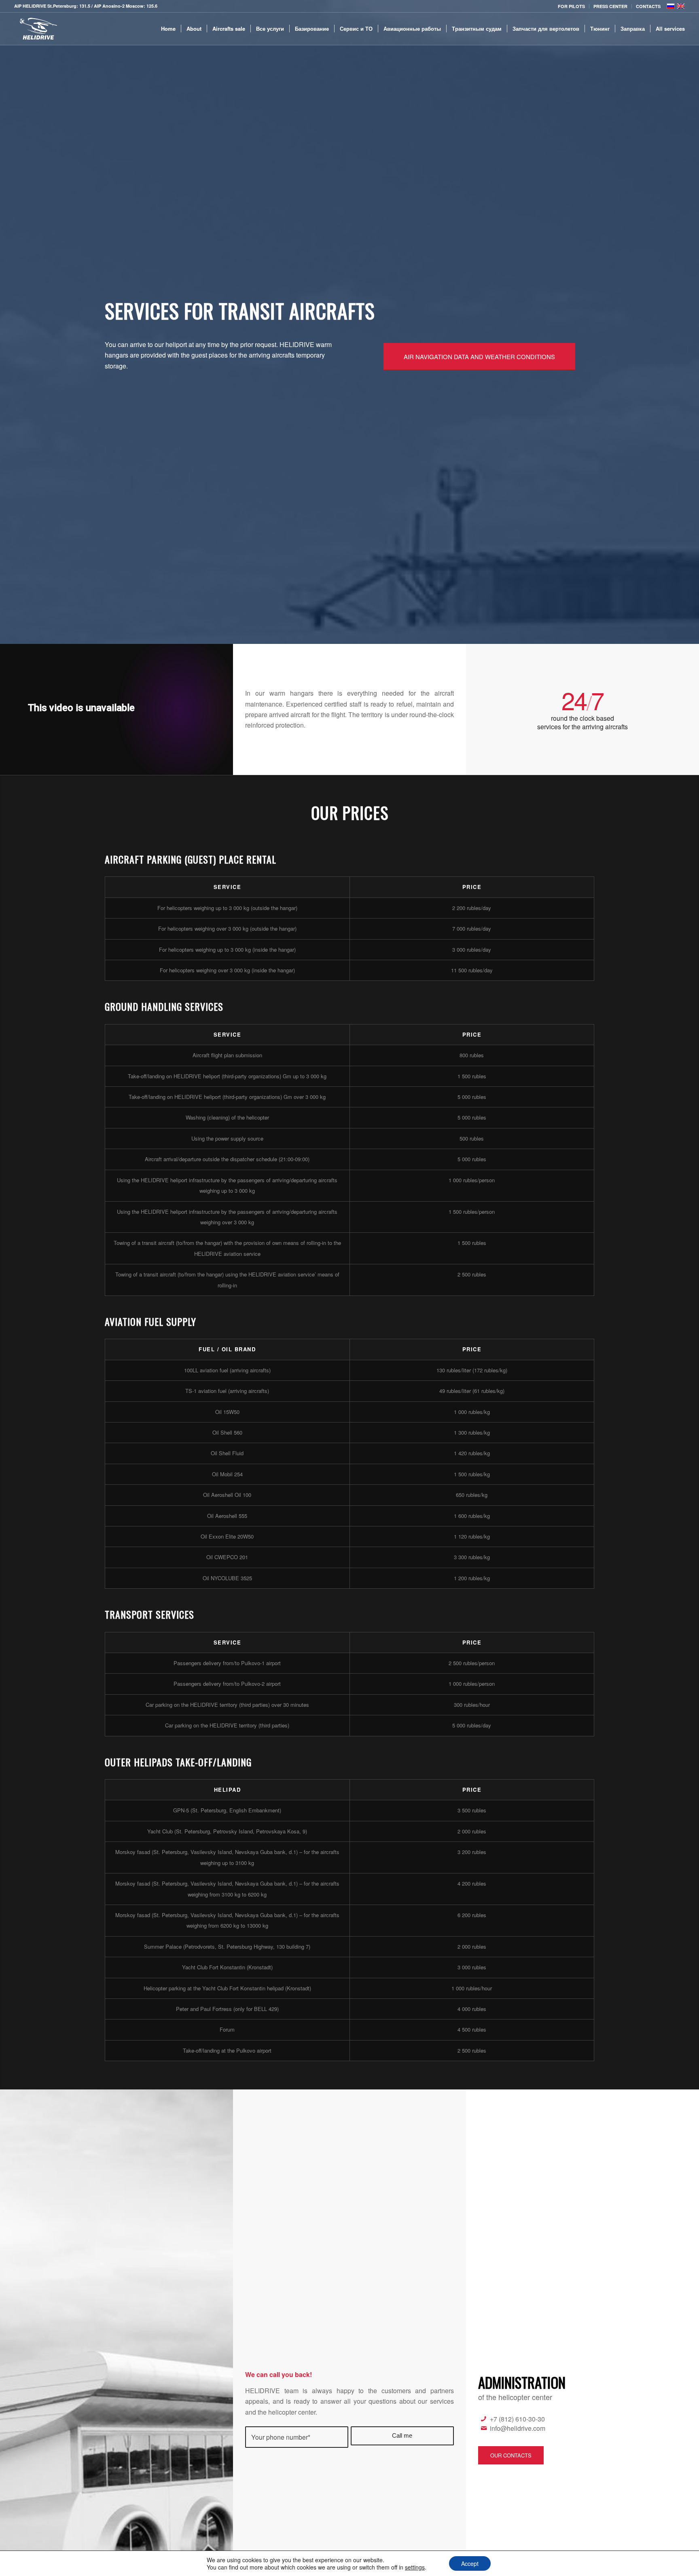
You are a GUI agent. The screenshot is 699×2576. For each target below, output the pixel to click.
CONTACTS (648, 6)
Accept (470, 2563)
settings (415, 2567)
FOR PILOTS (571, 6)
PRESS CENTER (610, 6)
